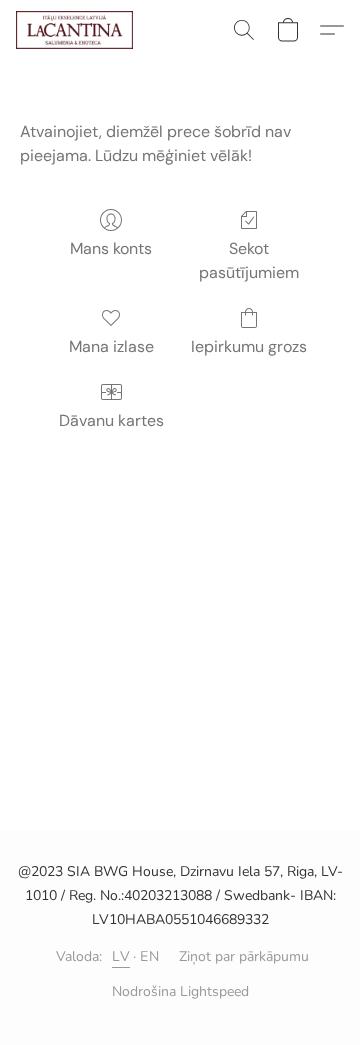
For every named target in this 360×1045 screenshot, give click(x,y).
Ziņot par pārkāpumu (244, 956)
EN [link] (149, 956)
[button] (77, 30)
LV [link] (121, 956)
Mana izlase (111, 346)
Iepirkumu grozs (249, 346)
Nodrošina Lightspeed (180, 991)
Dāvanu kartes (111, 420)
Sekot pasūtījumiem (249, 260)
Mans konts (111, 248)
